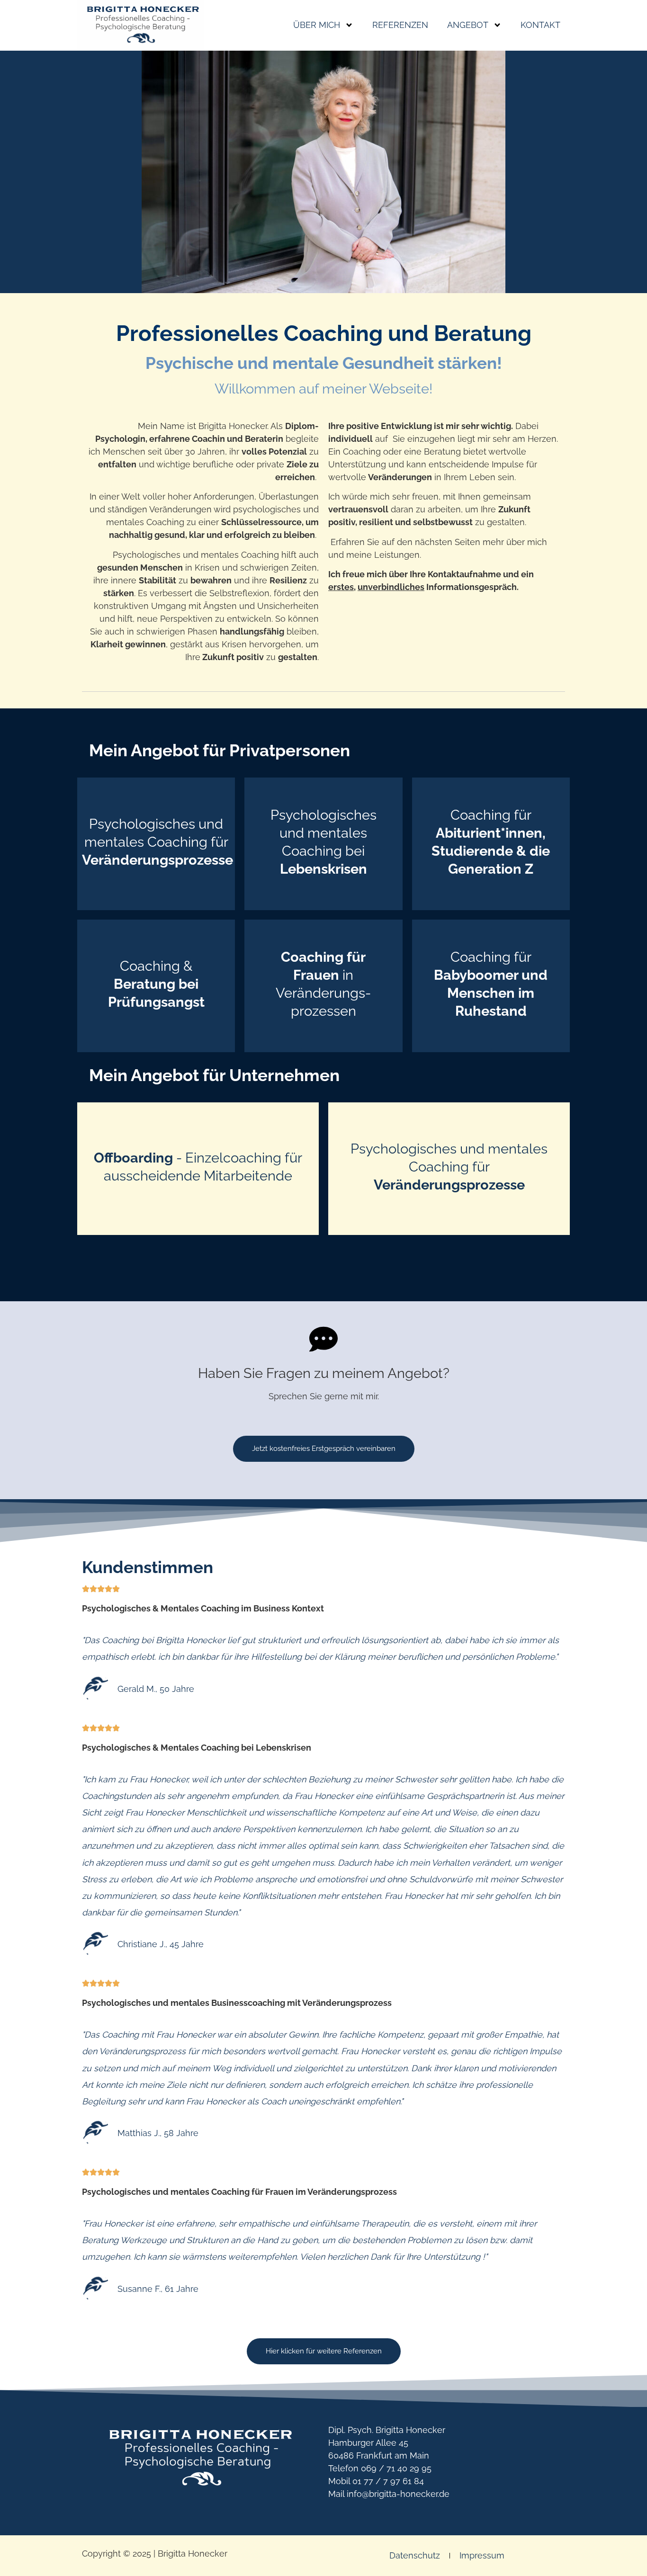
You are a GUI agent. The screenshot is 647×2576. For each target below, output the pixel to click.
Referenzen (400, 25)
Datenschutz (415, 2555)
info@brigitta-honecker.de (398, 2494)
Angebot (468, 25)
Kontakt (540, 25)
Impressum (482, 2555)
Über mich (317, 25)
